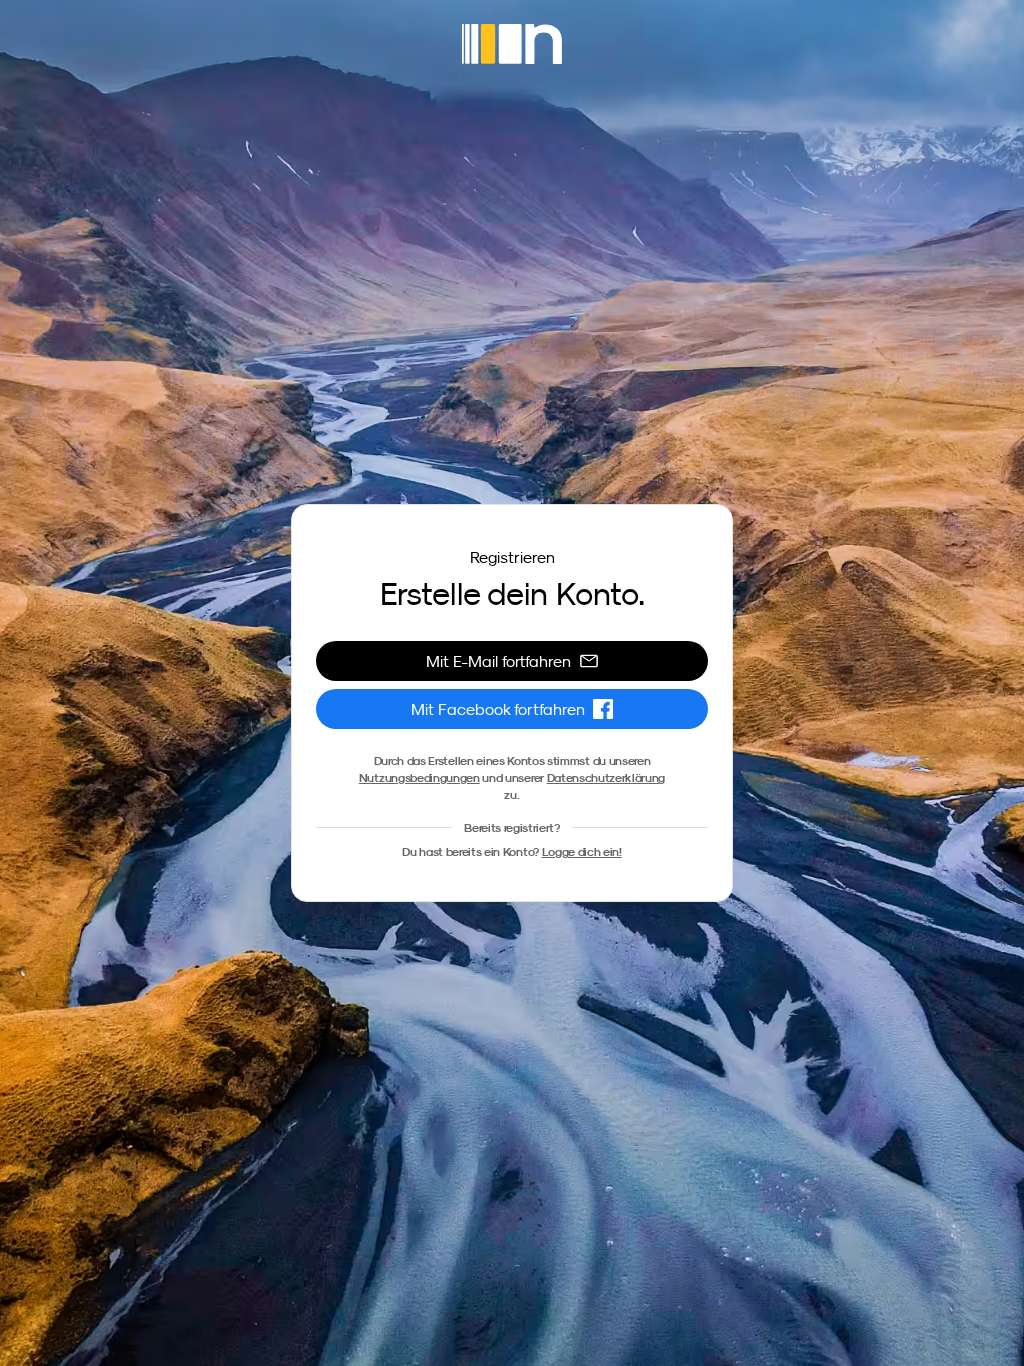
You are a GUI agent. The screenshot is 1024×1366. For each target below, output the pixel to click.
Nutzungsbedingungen (419, 777)
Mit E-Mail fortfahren (498, 661)
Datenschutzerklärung (606, 777)
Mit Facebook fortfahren (498, 709)
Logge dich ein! (582, 851)
